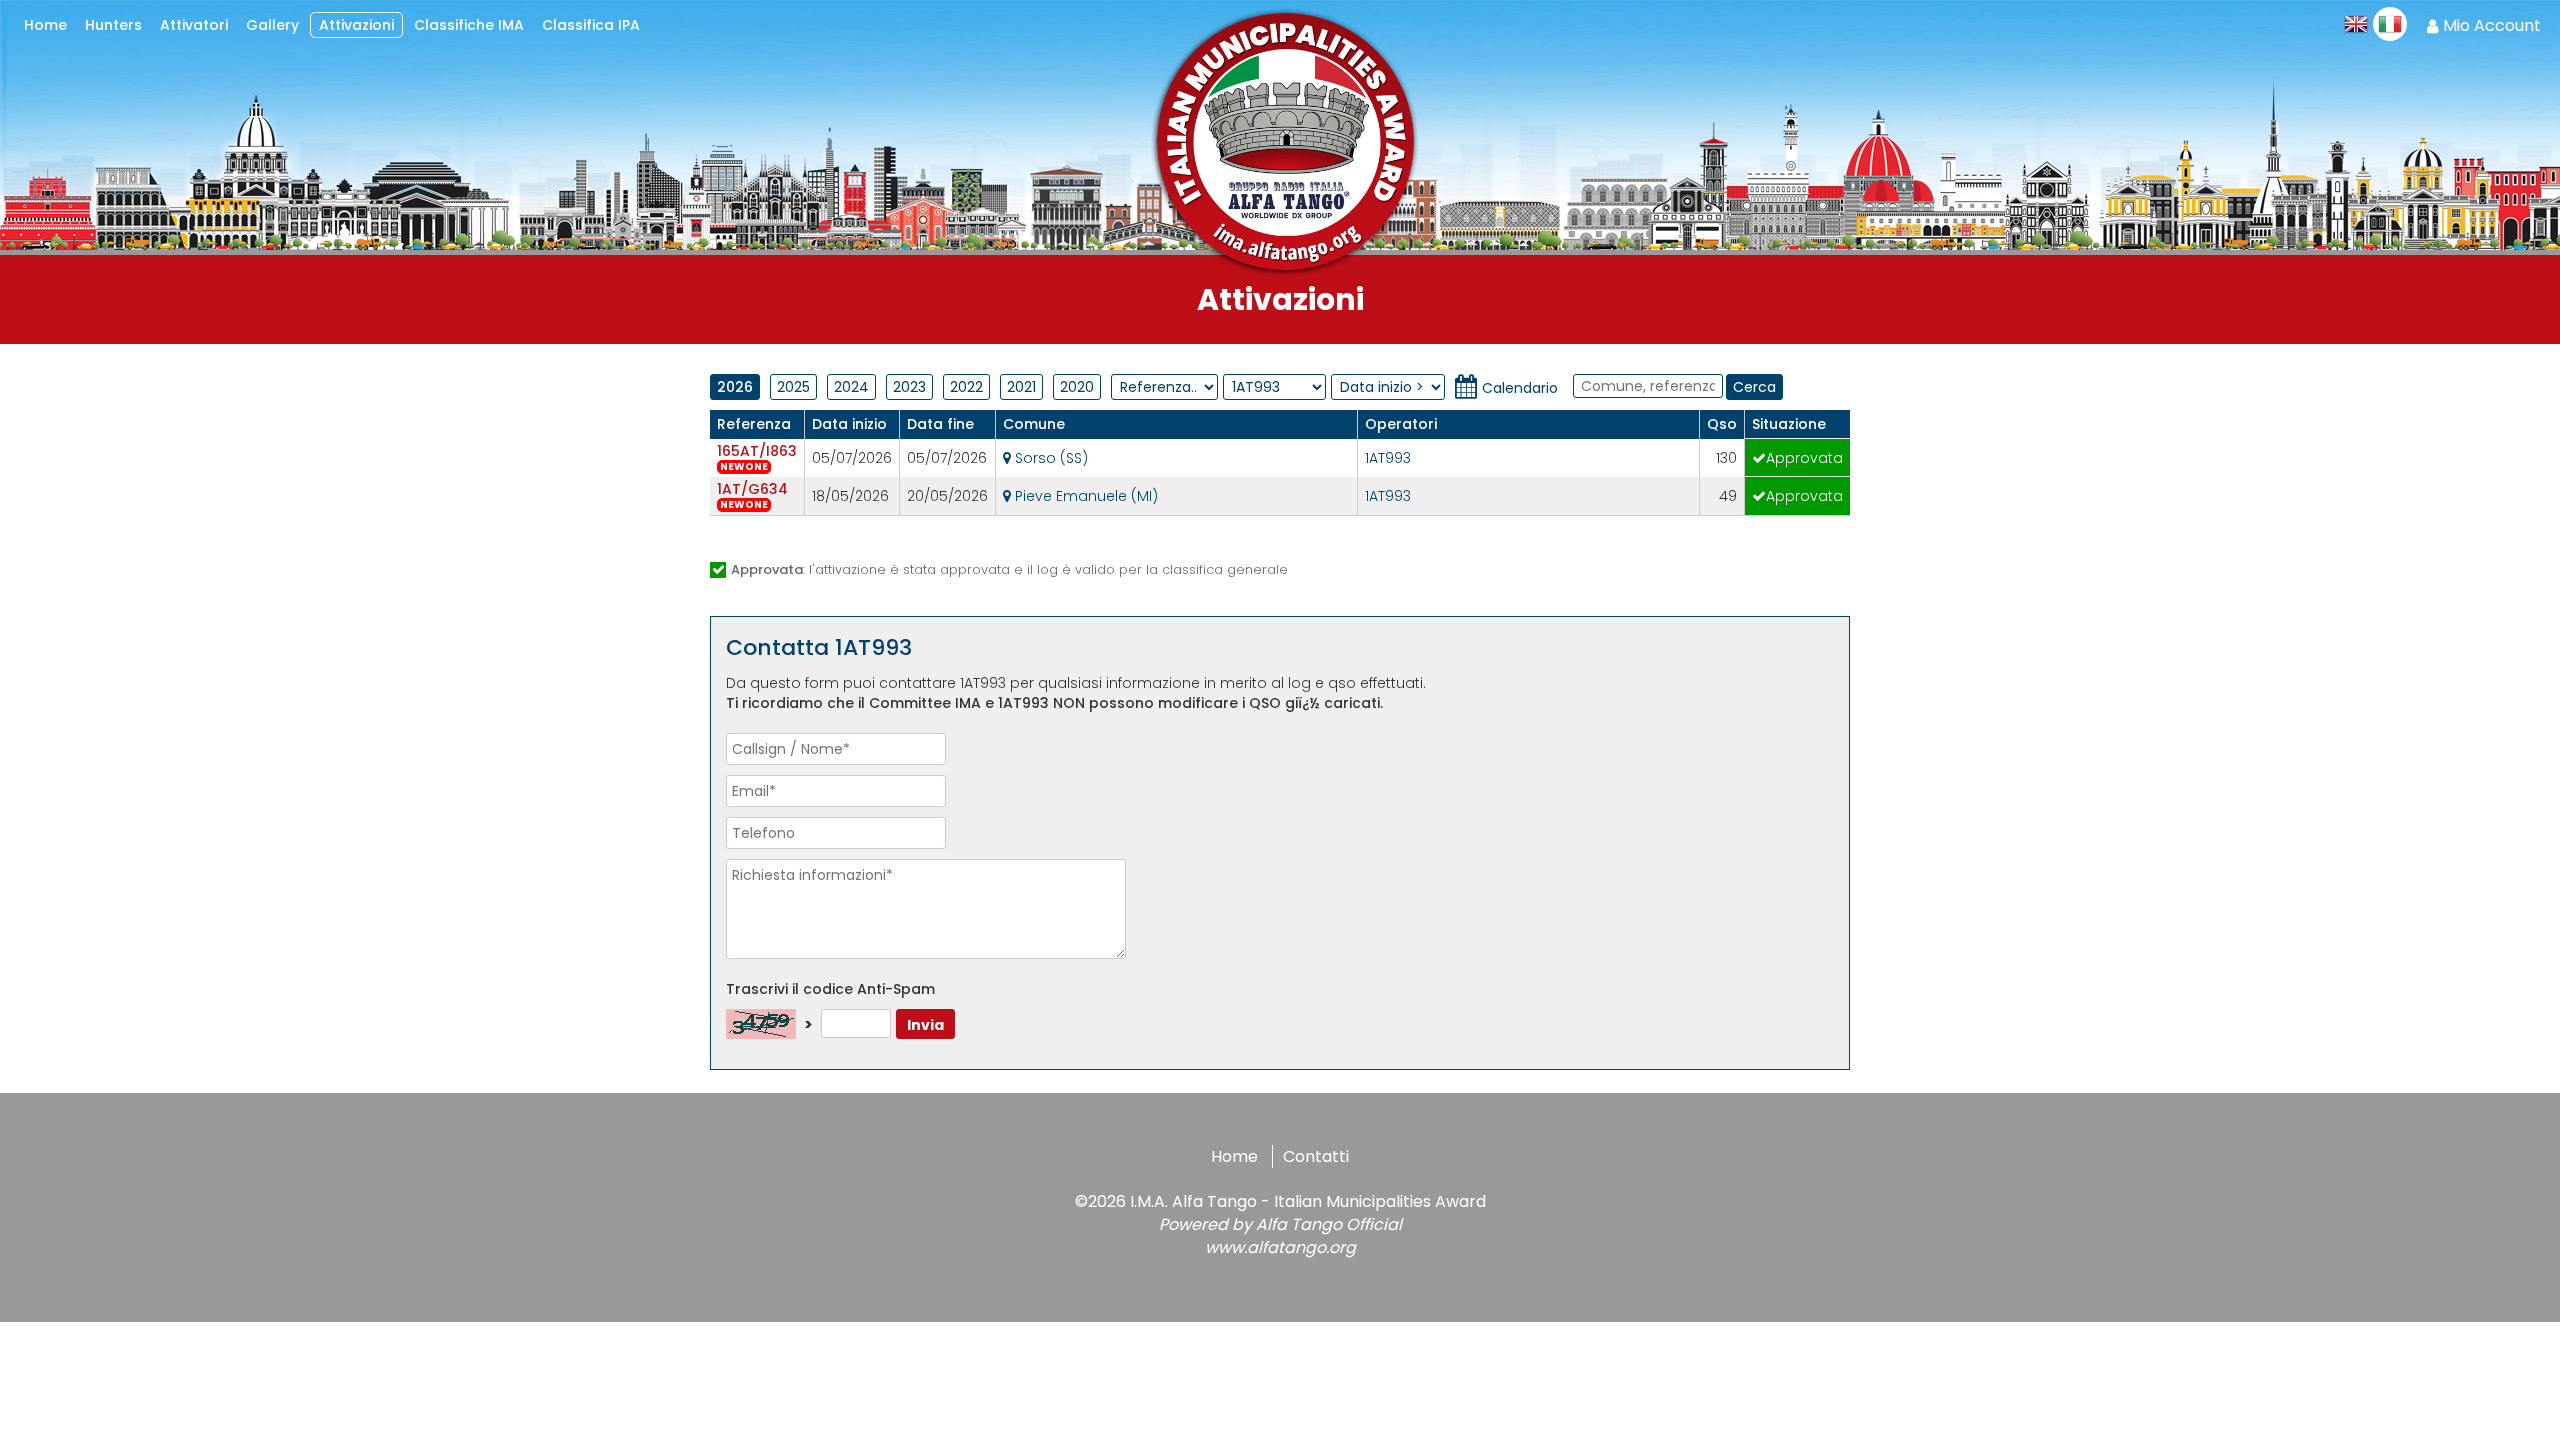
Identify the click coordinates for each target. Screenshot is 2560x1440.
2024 (851, 387)
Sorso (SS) (1049, 458)
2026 (735, 387)
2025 (793, 387)
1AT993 (1388, 458)
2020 (1077, 387)
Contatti (1316, 1156)
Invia (925, 1025)
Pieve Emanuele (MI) (1084, 496)
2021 (1021, 387)
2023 (909, 387)
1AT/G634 (752, 489)
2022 (966, 387)
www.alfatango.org (1280, 1247)
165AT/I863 (757, 451)
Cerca (1754, 387)
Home (1234, 1156)
